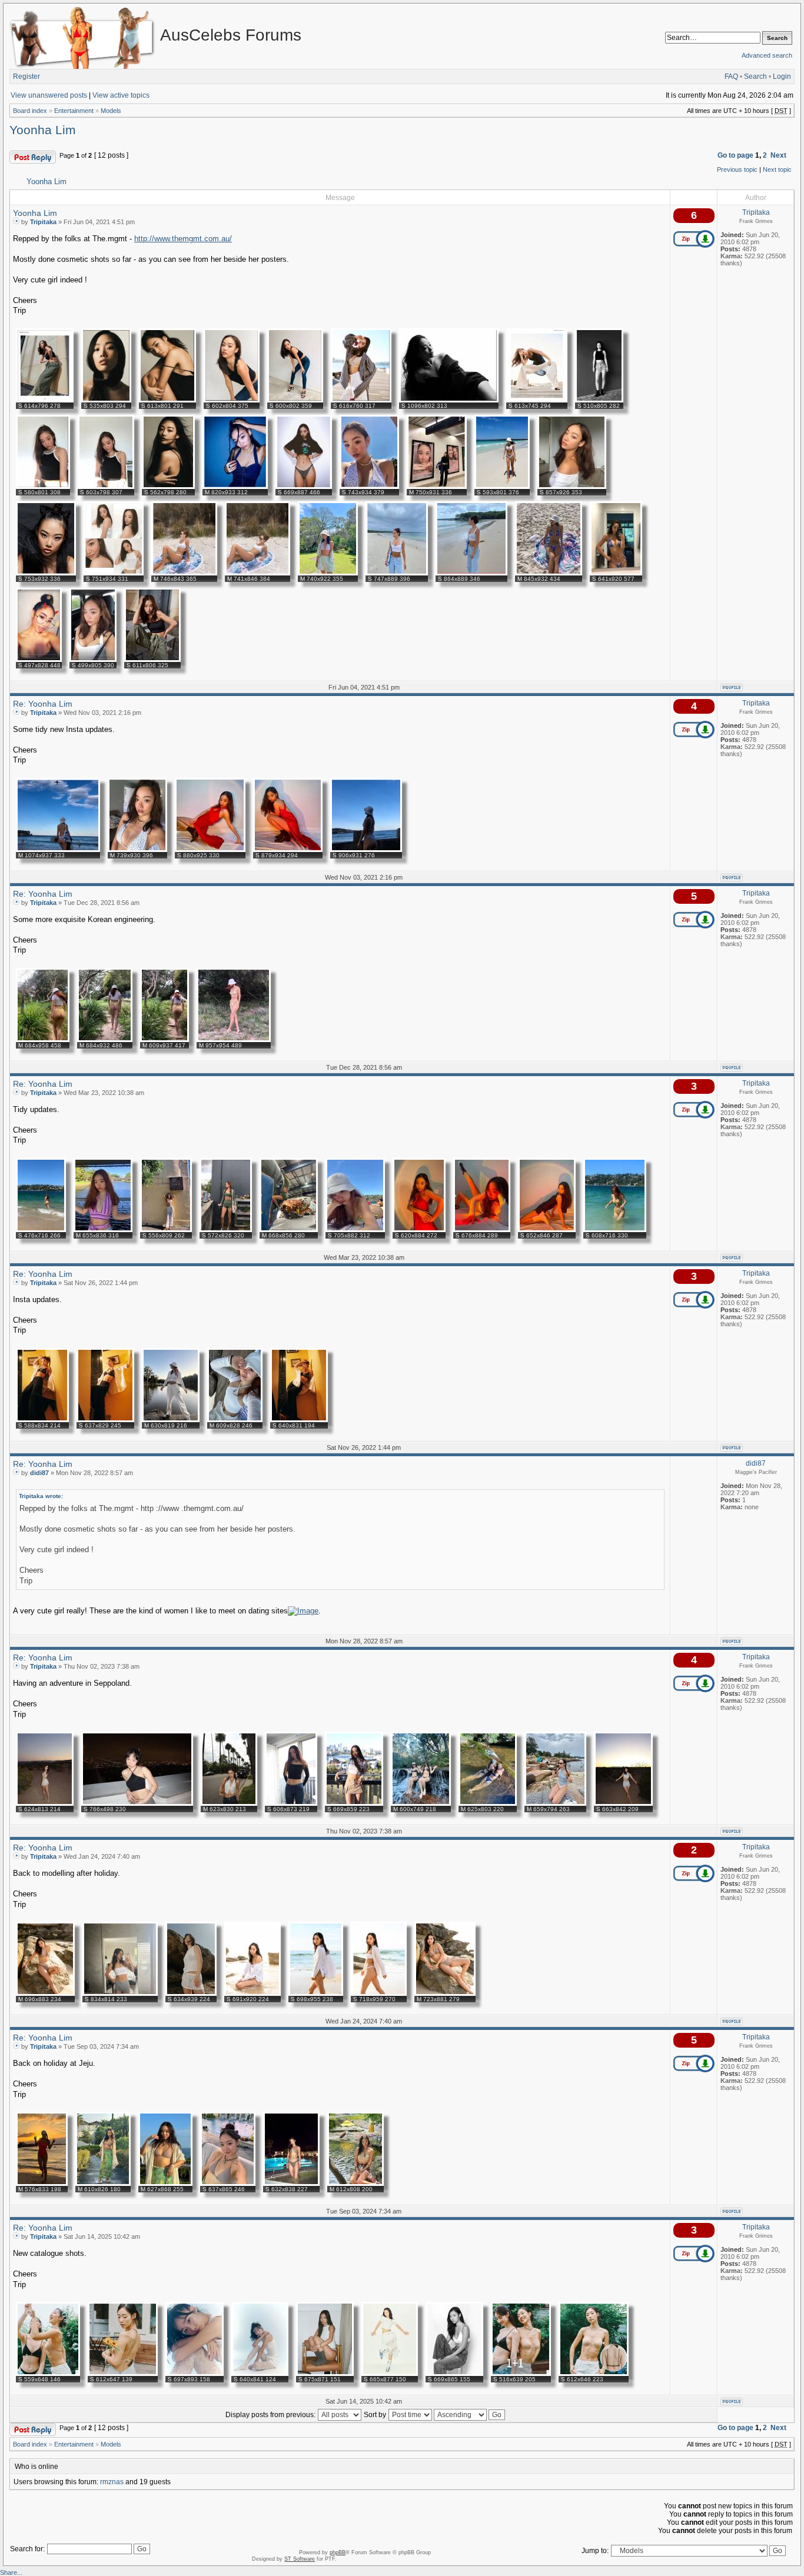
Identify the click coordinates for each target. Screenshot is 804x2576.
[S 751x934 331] (114, 573)
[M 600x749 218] (421, 1803)
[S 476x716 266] (41, 1230)
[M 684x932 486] (105, 1040)
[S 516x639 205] (521, 2374)
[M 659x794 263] (555, 1803)
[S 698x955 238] (316, 1993)
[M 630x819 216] (171, 1420)
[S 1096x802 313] (449, 400)
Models (111, 111)
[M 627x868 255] (165, 2184)
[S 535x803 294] (106, 400)
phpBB (338, 2552)
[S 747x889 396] (397, 573)
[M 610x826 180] (103, 2184)
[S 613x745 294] (537, 400)
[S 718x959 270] (379, 1993)
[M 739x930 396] (137, 850)
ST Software (300, 2559)
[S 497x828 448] (39, 660)
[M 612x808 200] (356, 2184)
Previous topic (737, 169)
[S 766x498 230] (137, 1803)
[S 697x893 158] (195, 2374)
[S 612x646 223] (594, 2374)
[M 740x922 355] (328, 573)
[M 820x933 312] (235, 487)
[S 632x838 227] (291, 2184)
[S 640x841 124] (260, 2374)
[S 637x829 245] (105, 1420)
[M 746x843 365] (184, 573)
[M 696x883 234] (45, 1993)
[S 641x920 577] (616, 573)
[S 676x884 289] (482, 1230)
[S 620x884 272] (419, 1230)
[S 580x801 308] (43, 487)
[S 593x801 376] (502, 487)
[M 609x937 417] (165, 1040)
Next (778, 155)
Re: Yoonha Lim (43, 704)
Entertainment (74, 111)
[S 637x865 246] (228, 2184)
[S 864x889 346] (471, 573)
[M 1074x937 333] (58, 850)
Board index (30, 111)
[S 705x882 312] (355, 1230)
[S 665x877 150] (390, 2374)
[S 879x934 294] (288, 850)
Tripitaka (43, 222)
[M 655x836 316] (103, 1230)
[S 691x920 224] (253, 1993)
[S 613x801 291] (167, 400)
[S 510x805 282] (599, 400)
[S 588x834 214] (42, 1420)
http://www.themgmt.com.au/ (183, 239)
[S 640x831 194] (299, 1420)
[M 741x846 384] (258, 573)
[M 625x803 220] (488, 1803)
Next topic (777, 169)
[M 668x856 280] (289, 1230)
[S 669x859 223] (354, 1803)
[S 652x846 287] (547, 1230)
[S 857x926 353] (572, 487)
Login (782, 76)
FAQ (731, 76)
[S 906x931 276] (366, 850)
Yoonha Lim (43, 130)
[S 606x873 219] (291, 1803)
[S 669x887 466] (304, 487)
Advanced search (767, 55)
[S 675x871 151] (325, 2374)
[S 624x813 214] (45, 1803)
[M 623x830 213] (229, 1803)
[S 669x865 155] (454, 2374)
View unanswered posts (49, 95)
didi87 (39, 1473)
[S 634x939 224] (191, 1993)
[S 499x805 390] (93, 660)
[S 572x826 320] (226, 1230)
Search (755, 76)
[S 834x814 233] (120, 1993)
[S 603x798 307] (106, 487)
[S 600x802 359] (295, 400)
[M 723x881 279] (445, 1993)
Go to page (735, 155)
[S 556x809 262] (166, 1230)
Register (26, 76)
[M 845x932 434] (549, 573)
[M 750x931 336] (437, 487)
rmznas (112, 2482)
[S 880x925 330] (210, 850)
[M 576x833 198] (42, 2184)
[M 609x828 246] (235, 1420)
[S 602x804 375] (232, 400)
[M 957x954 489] (234, 1040)
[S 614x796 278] (45, 400)
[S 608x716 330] (615, 1230)
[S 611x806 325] (152, 660)
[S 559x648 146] (48, 2374)
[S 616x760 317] (361, 400)
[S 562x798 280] (168, 487)
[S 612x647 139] (123, 2374)
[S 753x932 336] (46, 573)
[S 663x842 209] (623, 1803)
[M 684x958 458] (43, 1040)
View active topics (121, 95)
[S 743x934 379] (369, 487)
